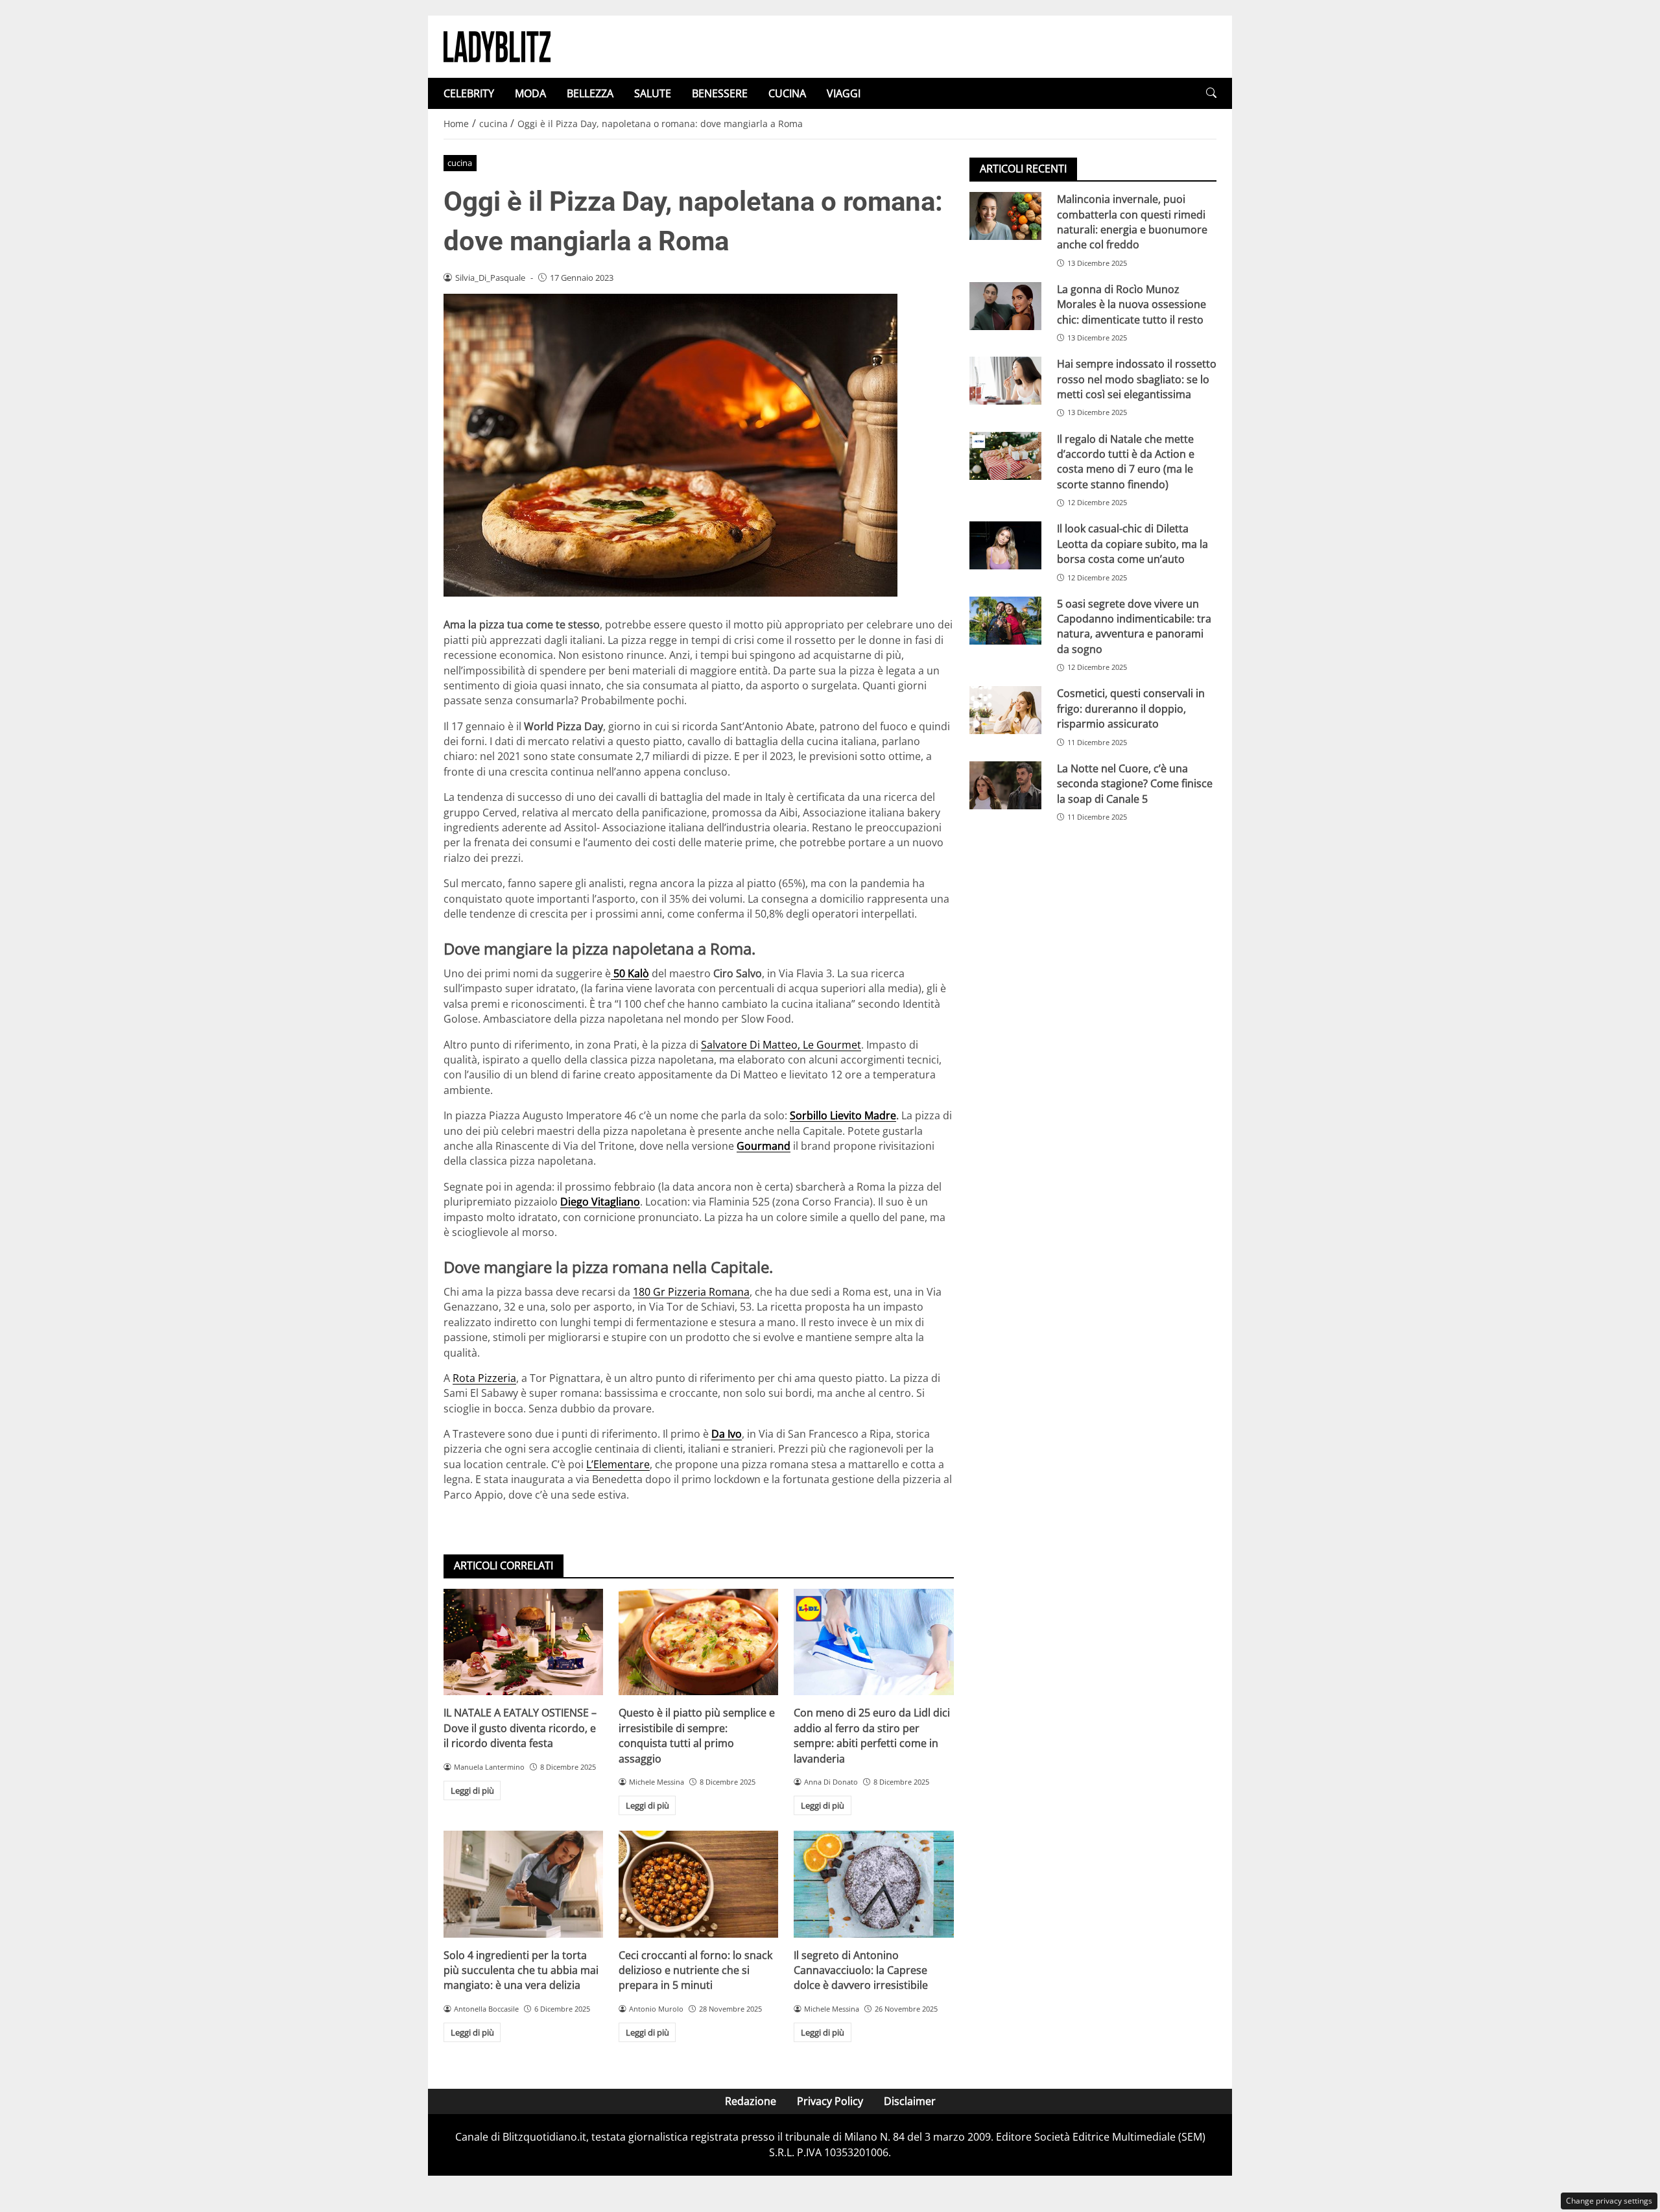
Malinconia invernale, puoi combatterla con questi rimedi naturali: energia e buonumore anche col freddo (1132, 222)
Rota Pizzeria (484, 1378)
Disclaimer (910, 2101)
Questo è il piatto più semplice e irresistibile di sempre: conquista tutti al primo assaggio (697, 1735)
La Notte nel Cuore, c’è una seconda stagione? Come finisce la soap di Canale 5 (1135, 784)
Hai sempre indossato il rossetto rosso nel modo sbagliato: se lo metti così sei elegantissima (1137, 379)
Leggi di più (472, 1790)
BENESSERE (720, 93)
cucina (460, 163)
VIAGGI (844, 93)
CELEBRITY (469, 93)
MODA (530, 93)
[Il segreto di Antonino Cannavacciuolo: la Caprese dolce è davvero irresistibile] (873, 1884)
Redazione (751, 2101)
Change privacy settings (1609, 2201)
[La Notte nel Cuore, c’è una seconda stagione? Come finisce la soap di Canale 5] (1005, 785)
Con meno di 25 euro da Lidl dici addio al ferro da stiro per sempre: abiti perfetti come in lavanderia (872, 1735)
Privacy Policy (830, 2101)
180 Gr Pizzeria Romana (691, 1292)
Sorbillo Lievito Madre (843, 1115)
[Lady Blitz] (497, 45)
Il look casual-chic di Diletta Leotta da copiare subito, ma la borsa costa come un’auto (1132, 544)
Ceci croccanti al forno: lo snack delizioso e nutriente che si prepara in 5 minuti (695, 1970)
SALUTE (653, 93)
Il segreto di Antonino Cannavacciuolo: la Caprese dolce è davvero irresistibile (861, 1970)
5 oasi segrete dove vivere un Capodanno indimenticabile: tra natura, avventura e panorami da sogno (1134, 626)
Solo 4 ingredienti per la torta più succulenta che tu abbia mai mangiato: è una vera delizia (521, 1970)
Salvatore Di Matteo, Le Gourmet (781, 1045)
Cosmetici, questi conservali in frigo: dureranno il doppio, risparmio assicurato (1131, 708)
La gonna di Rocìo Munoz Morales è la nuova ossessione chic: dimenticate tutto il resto (1132, 304)
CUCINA (787, 93)
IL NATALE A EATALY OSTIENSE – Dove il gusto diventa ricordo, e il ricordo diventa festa (520, 1728)
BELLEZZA (590, 93)
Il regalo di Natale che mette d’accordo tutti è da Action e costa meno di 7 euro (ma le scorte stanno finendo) (1126, 461)
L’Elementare (618, 1464)
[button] (1211, 93)
